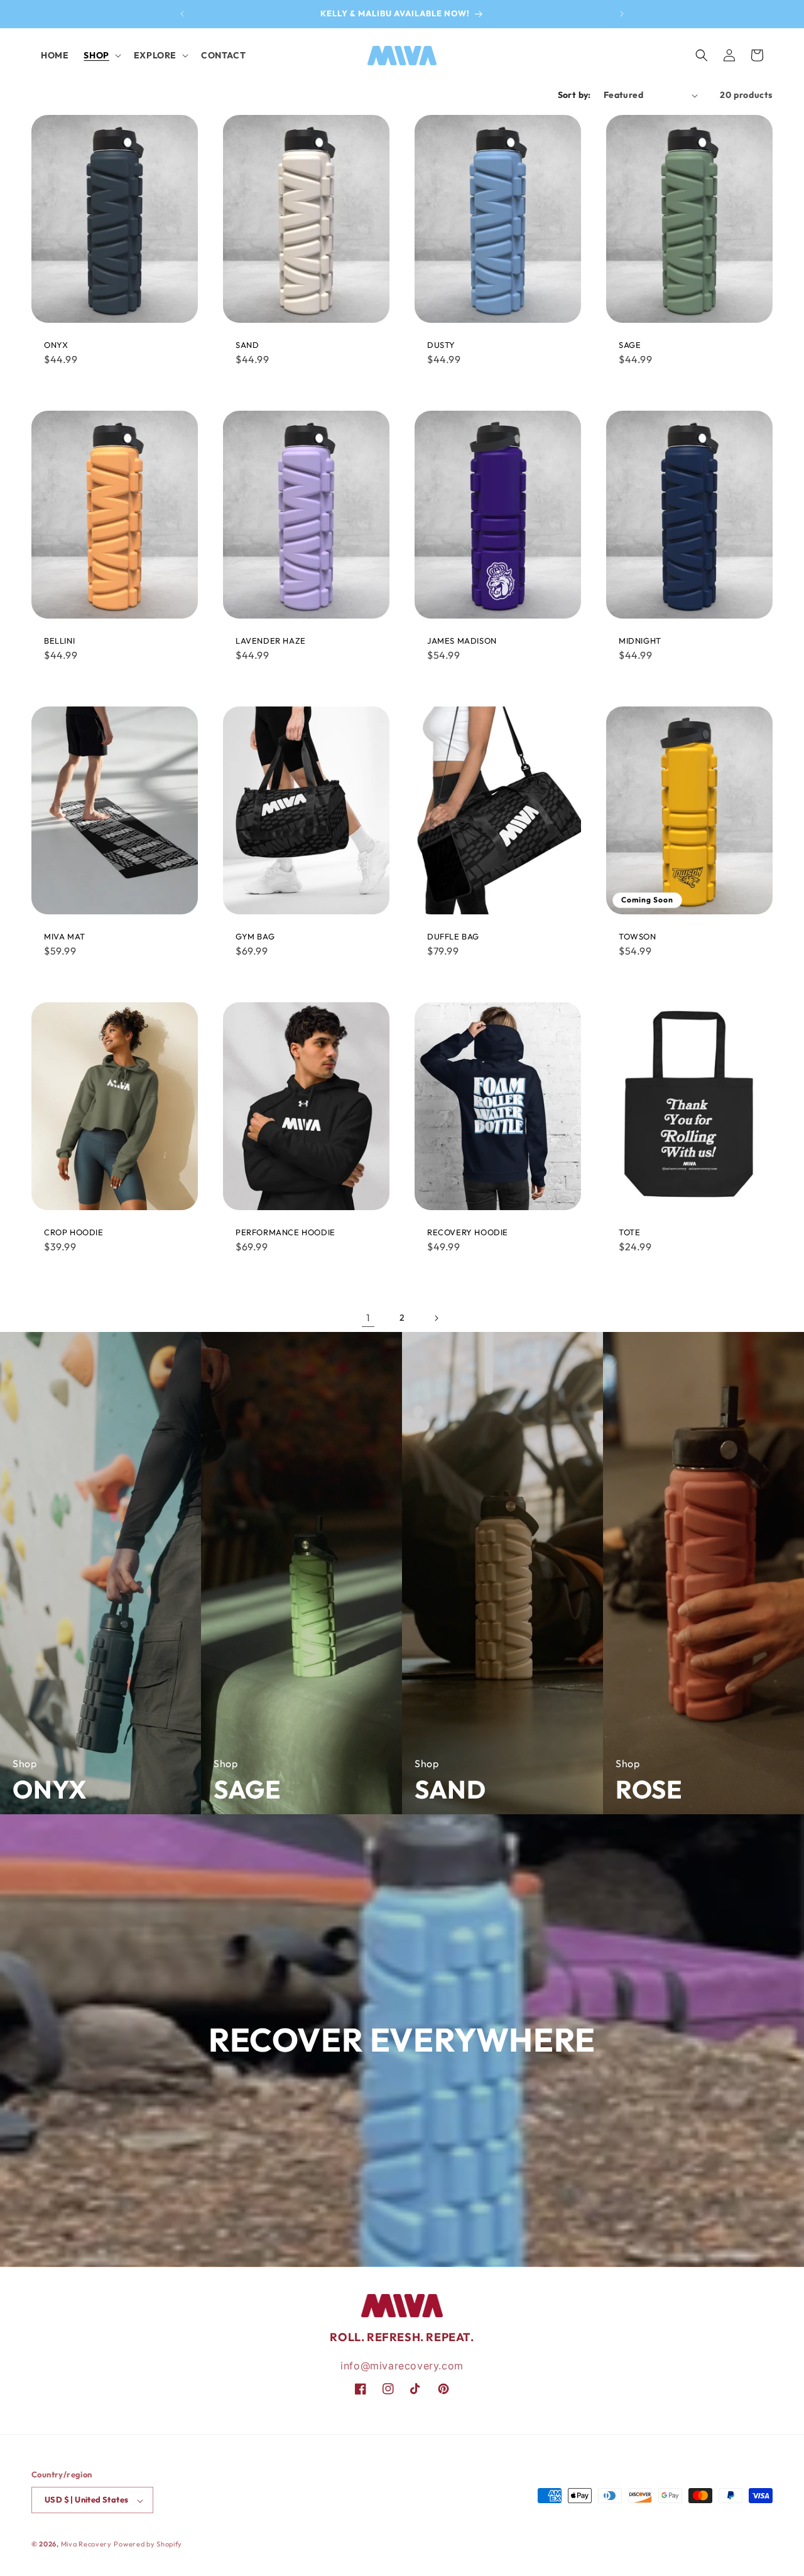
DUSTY (441, 345)
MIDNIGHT (640, 641)
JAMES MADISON (462, 641)
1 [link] (368, 1318)
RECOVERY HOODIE (468, 1232)
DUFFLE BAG (453, 937)
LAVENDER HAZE (271, 641)
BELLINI (59, 641)
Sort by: (574, 95)
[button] (101, 55)
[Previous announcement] (182, 14)
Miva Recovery (86, 2545)
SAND (247, 345)
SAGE (630, 345)
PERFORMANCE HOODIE (285, 1232)
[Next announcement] (622, 14)
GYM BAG (255, 937)
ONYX (56, 345)
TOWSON (638, 937)
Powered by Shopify (148, 2545)
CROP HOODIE (74, 1232)
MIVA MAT (65, 937)
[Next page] (436, 1318)
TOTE (629, 1232)
